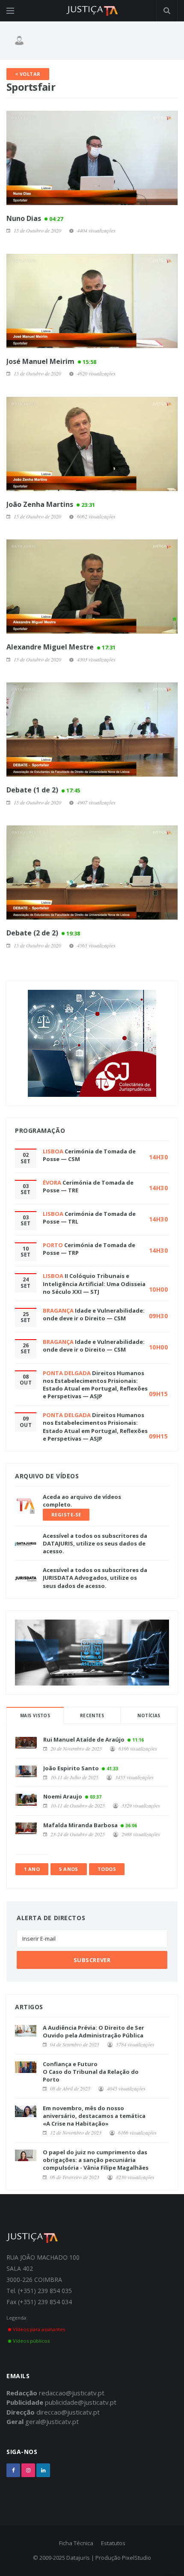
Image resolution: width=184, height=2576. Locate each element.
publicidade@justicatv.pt (81, 2402)
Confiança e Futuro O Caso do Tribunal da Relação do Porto (91, 2072)
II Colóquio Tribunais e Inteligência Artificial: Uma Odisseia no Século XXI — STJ (94, 1284)
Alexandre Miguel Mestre (61, 647)
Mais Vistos (35, 1715)
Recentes (92, 1715)
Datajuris (78, 2558)
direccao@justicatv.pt (68, 2412)
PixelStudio (137, 2558)
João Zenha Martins (51, 504)
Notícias (149, 1715)
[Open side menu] (10, 11)
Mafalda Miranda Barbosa (80, 1825)
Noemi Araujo (63, 1796)
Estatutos (113, 2543)
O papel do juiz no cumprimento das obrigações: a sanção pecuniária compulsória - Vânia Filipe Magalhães (96, 2160)
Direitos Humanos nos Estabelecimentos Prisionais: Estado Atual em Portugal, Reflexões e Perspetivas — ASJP (95, 1385)
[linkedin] (43, 2470)
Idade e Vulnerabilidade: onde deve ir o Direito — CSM (94, 1314)
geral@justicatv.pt (52, 2421)
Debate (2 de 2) (43, 933)
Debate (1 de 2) (43, 790)
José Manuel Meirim (51, 361)
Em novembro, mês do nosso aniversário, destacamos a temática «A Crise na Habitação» (94, 2116)
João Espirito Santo (71, 1768)
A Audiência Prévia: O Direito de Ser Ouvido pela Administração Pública (93, 2031)
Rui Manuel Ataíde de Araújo (84, 1739)
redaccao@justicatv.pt (72, 2393)
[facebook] (13, 2470)
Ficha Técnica (76, 2543)
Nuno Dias (35, 218)
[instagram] (28, 2470)
